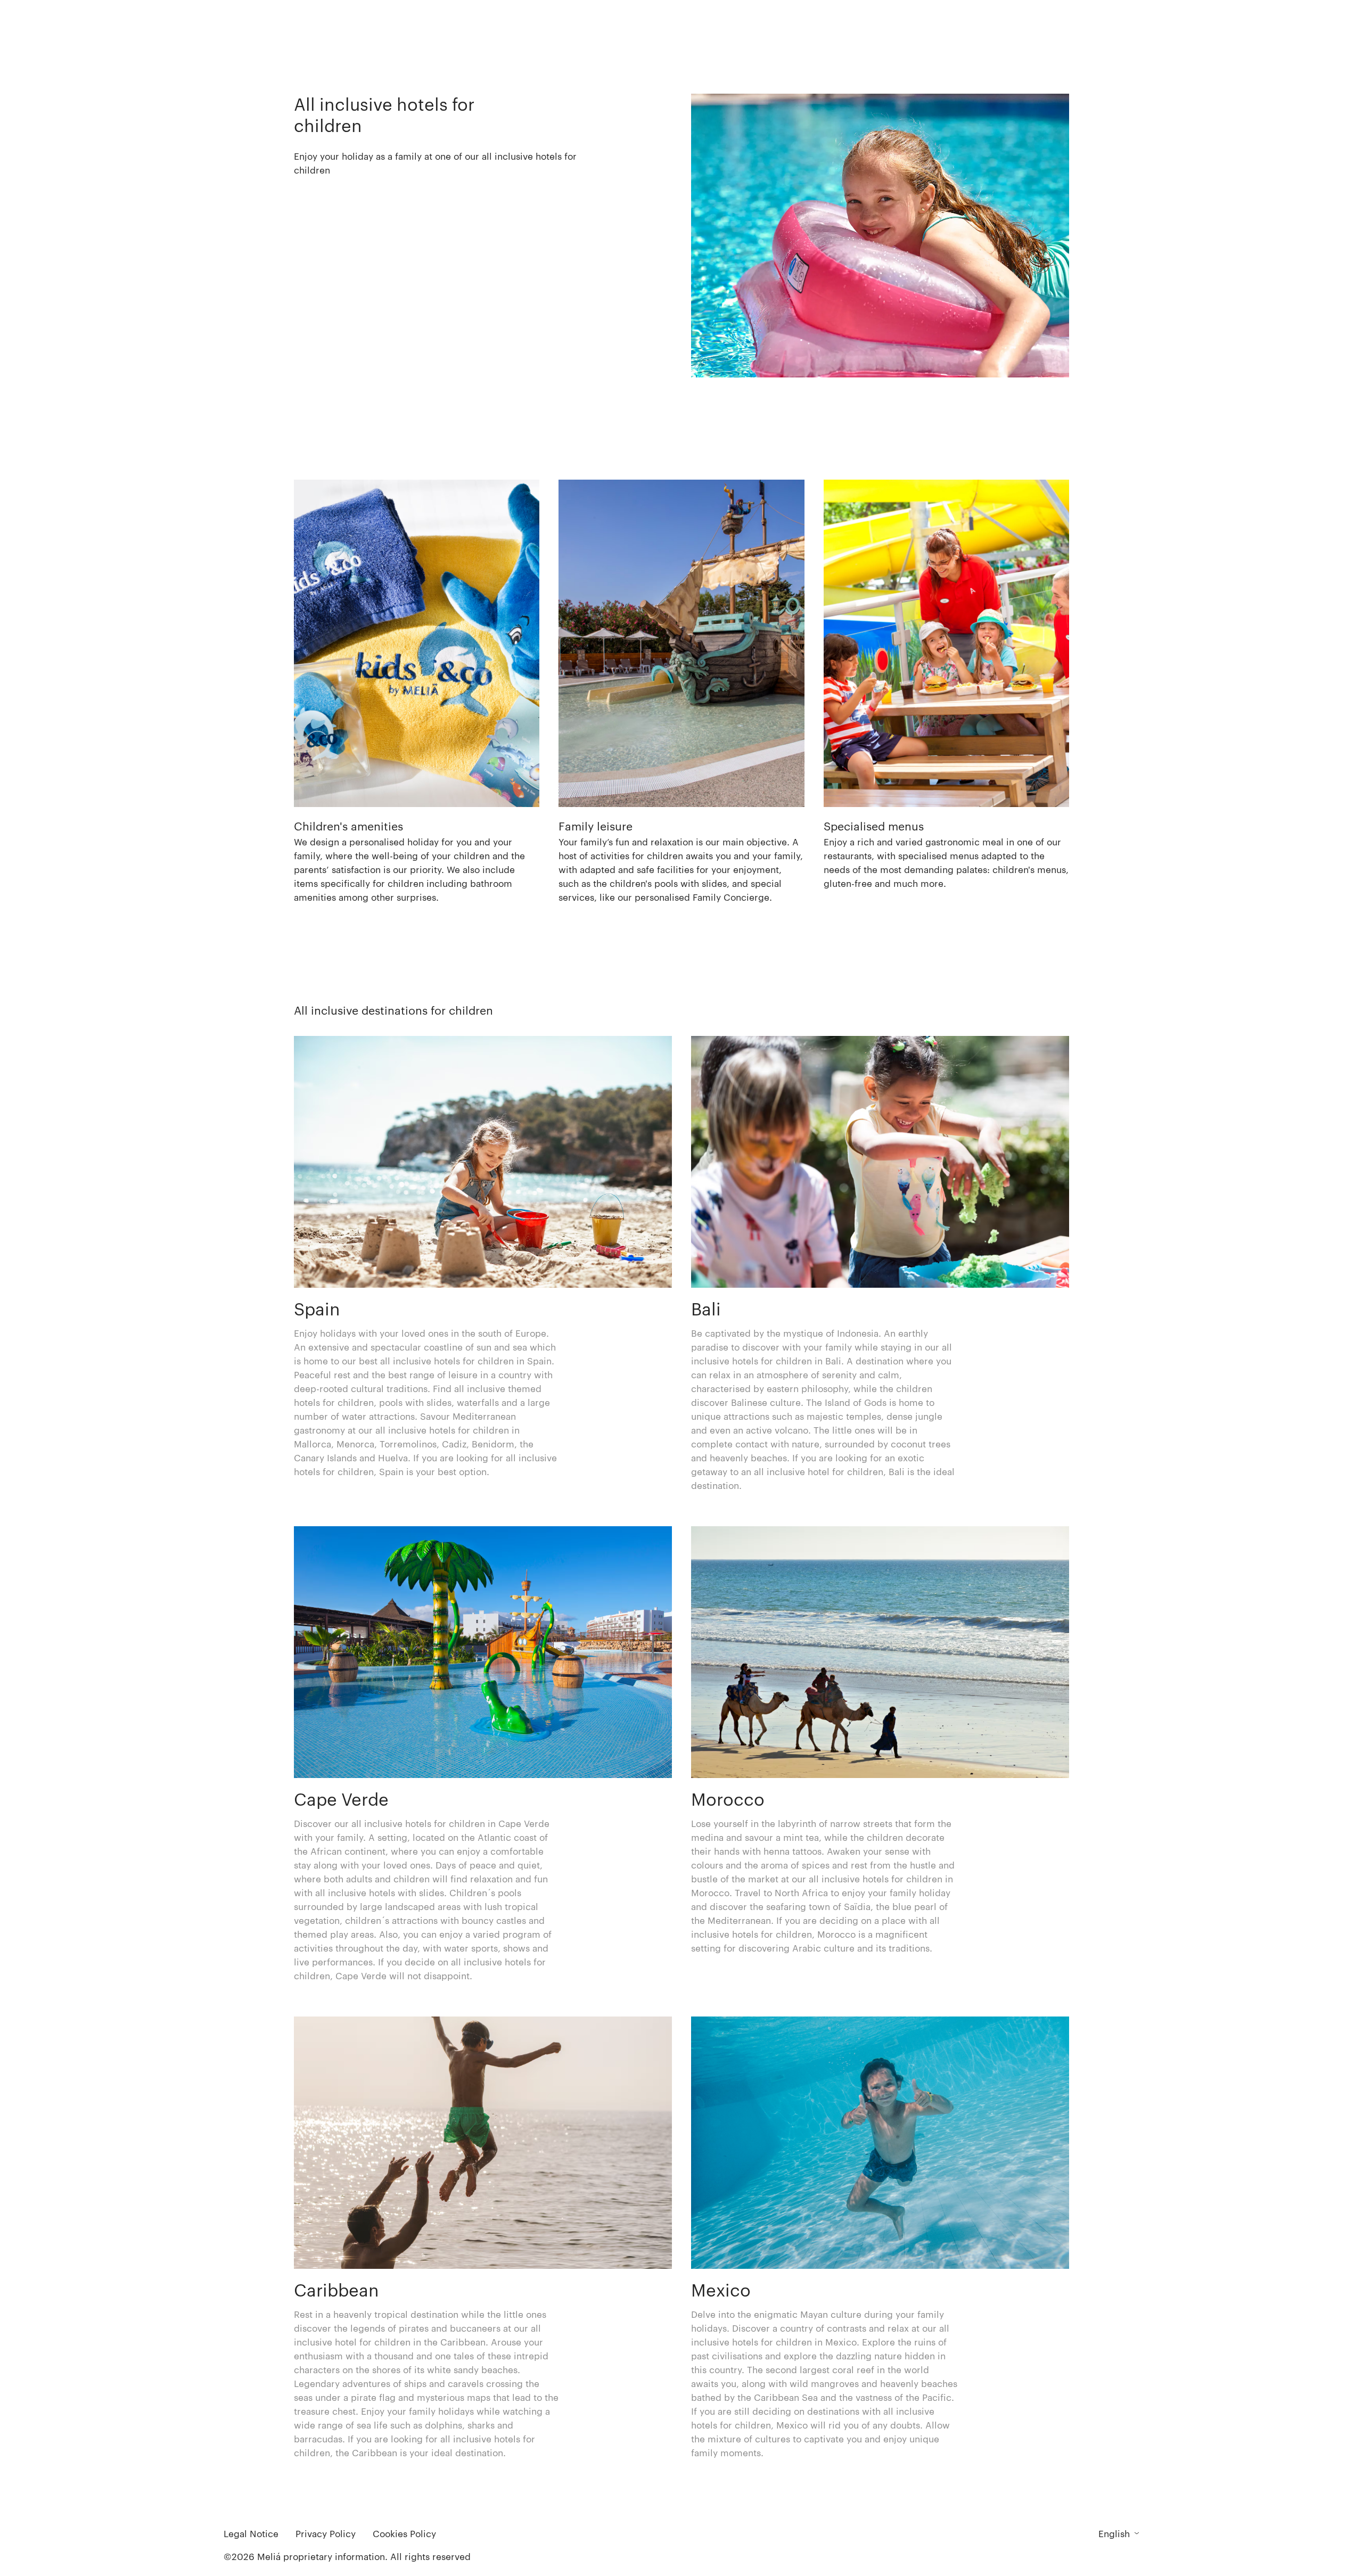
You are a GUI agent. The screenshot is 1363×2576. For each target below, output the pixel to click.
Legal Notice (251, 2533)
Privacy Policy (326, 2533)
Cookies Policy (404, 2533)
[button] (417, 692)
